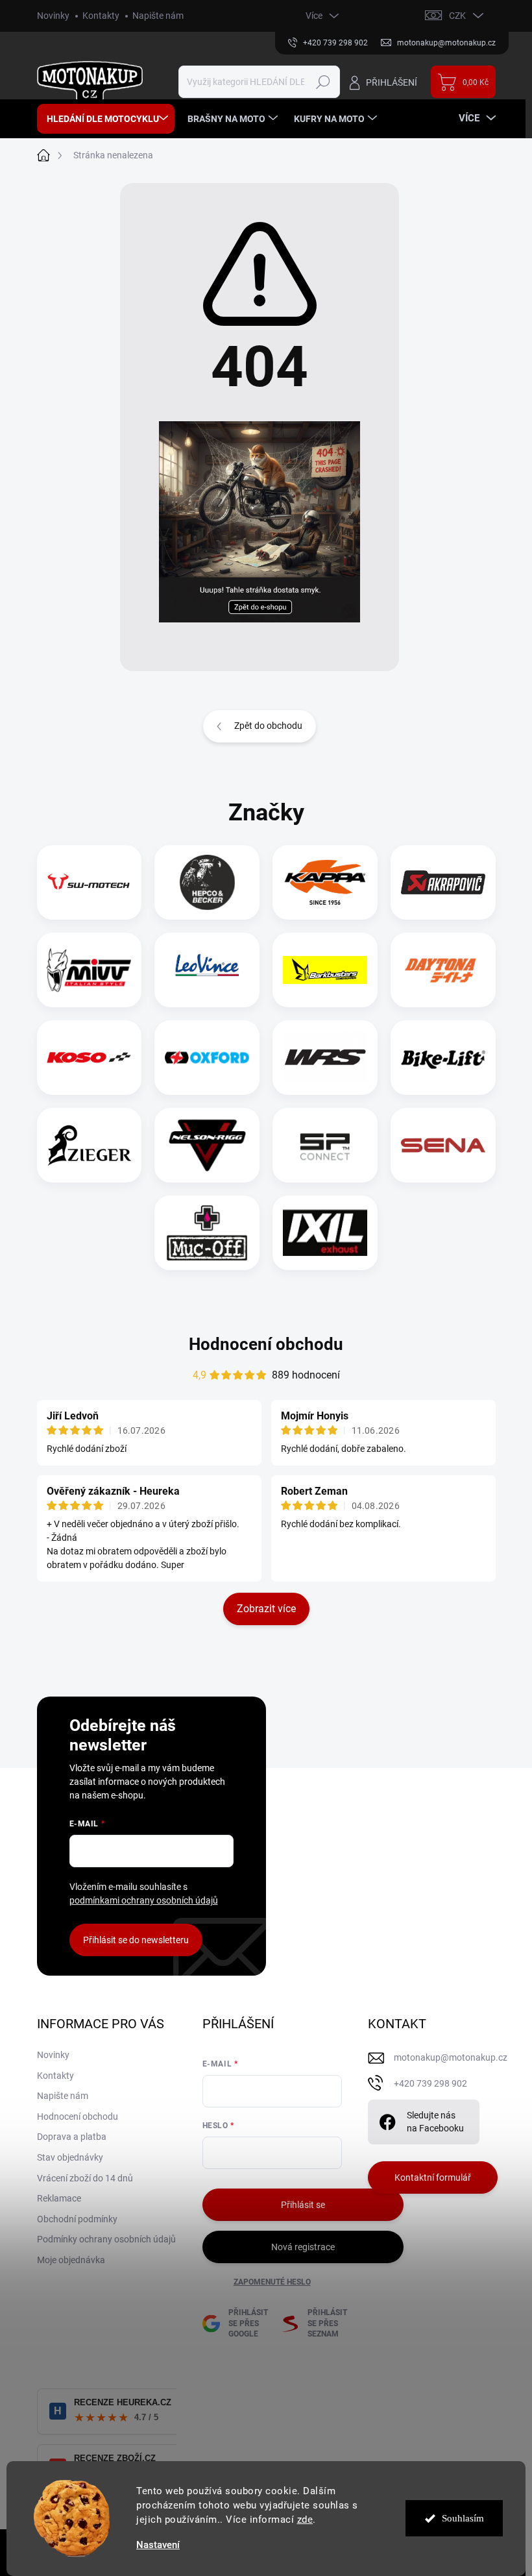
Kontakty (101, 16)
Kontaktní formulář (433, 2177)
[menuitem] (106, 119)
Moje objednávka (71, 2260)
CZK (457, 16)
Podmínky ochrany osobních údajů (106, 2239)
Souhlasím (463, 2518)
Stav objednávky (70, 2157)
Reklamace (59, 2198)
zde (305, 2520)
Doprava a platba (72, 2137)
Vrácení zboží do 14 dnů (85, 2178)
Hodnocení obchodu (266, 1344)
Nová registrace (303, 2247)
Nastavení (158, 2545)
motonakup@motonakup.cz (451, 2057)
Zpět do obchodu (268, 726)
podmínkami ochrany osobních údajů (144, 1900)
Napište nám (158, 16)
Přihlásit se (303, 2205)
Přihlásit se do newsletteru (136, 1940)
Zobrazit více (266, 1609)
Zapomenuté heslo (272, 2282)
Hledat (323, 82)
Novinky (53, 16)
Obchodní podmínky (77, 2219)
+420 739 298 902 (430, 2083)
